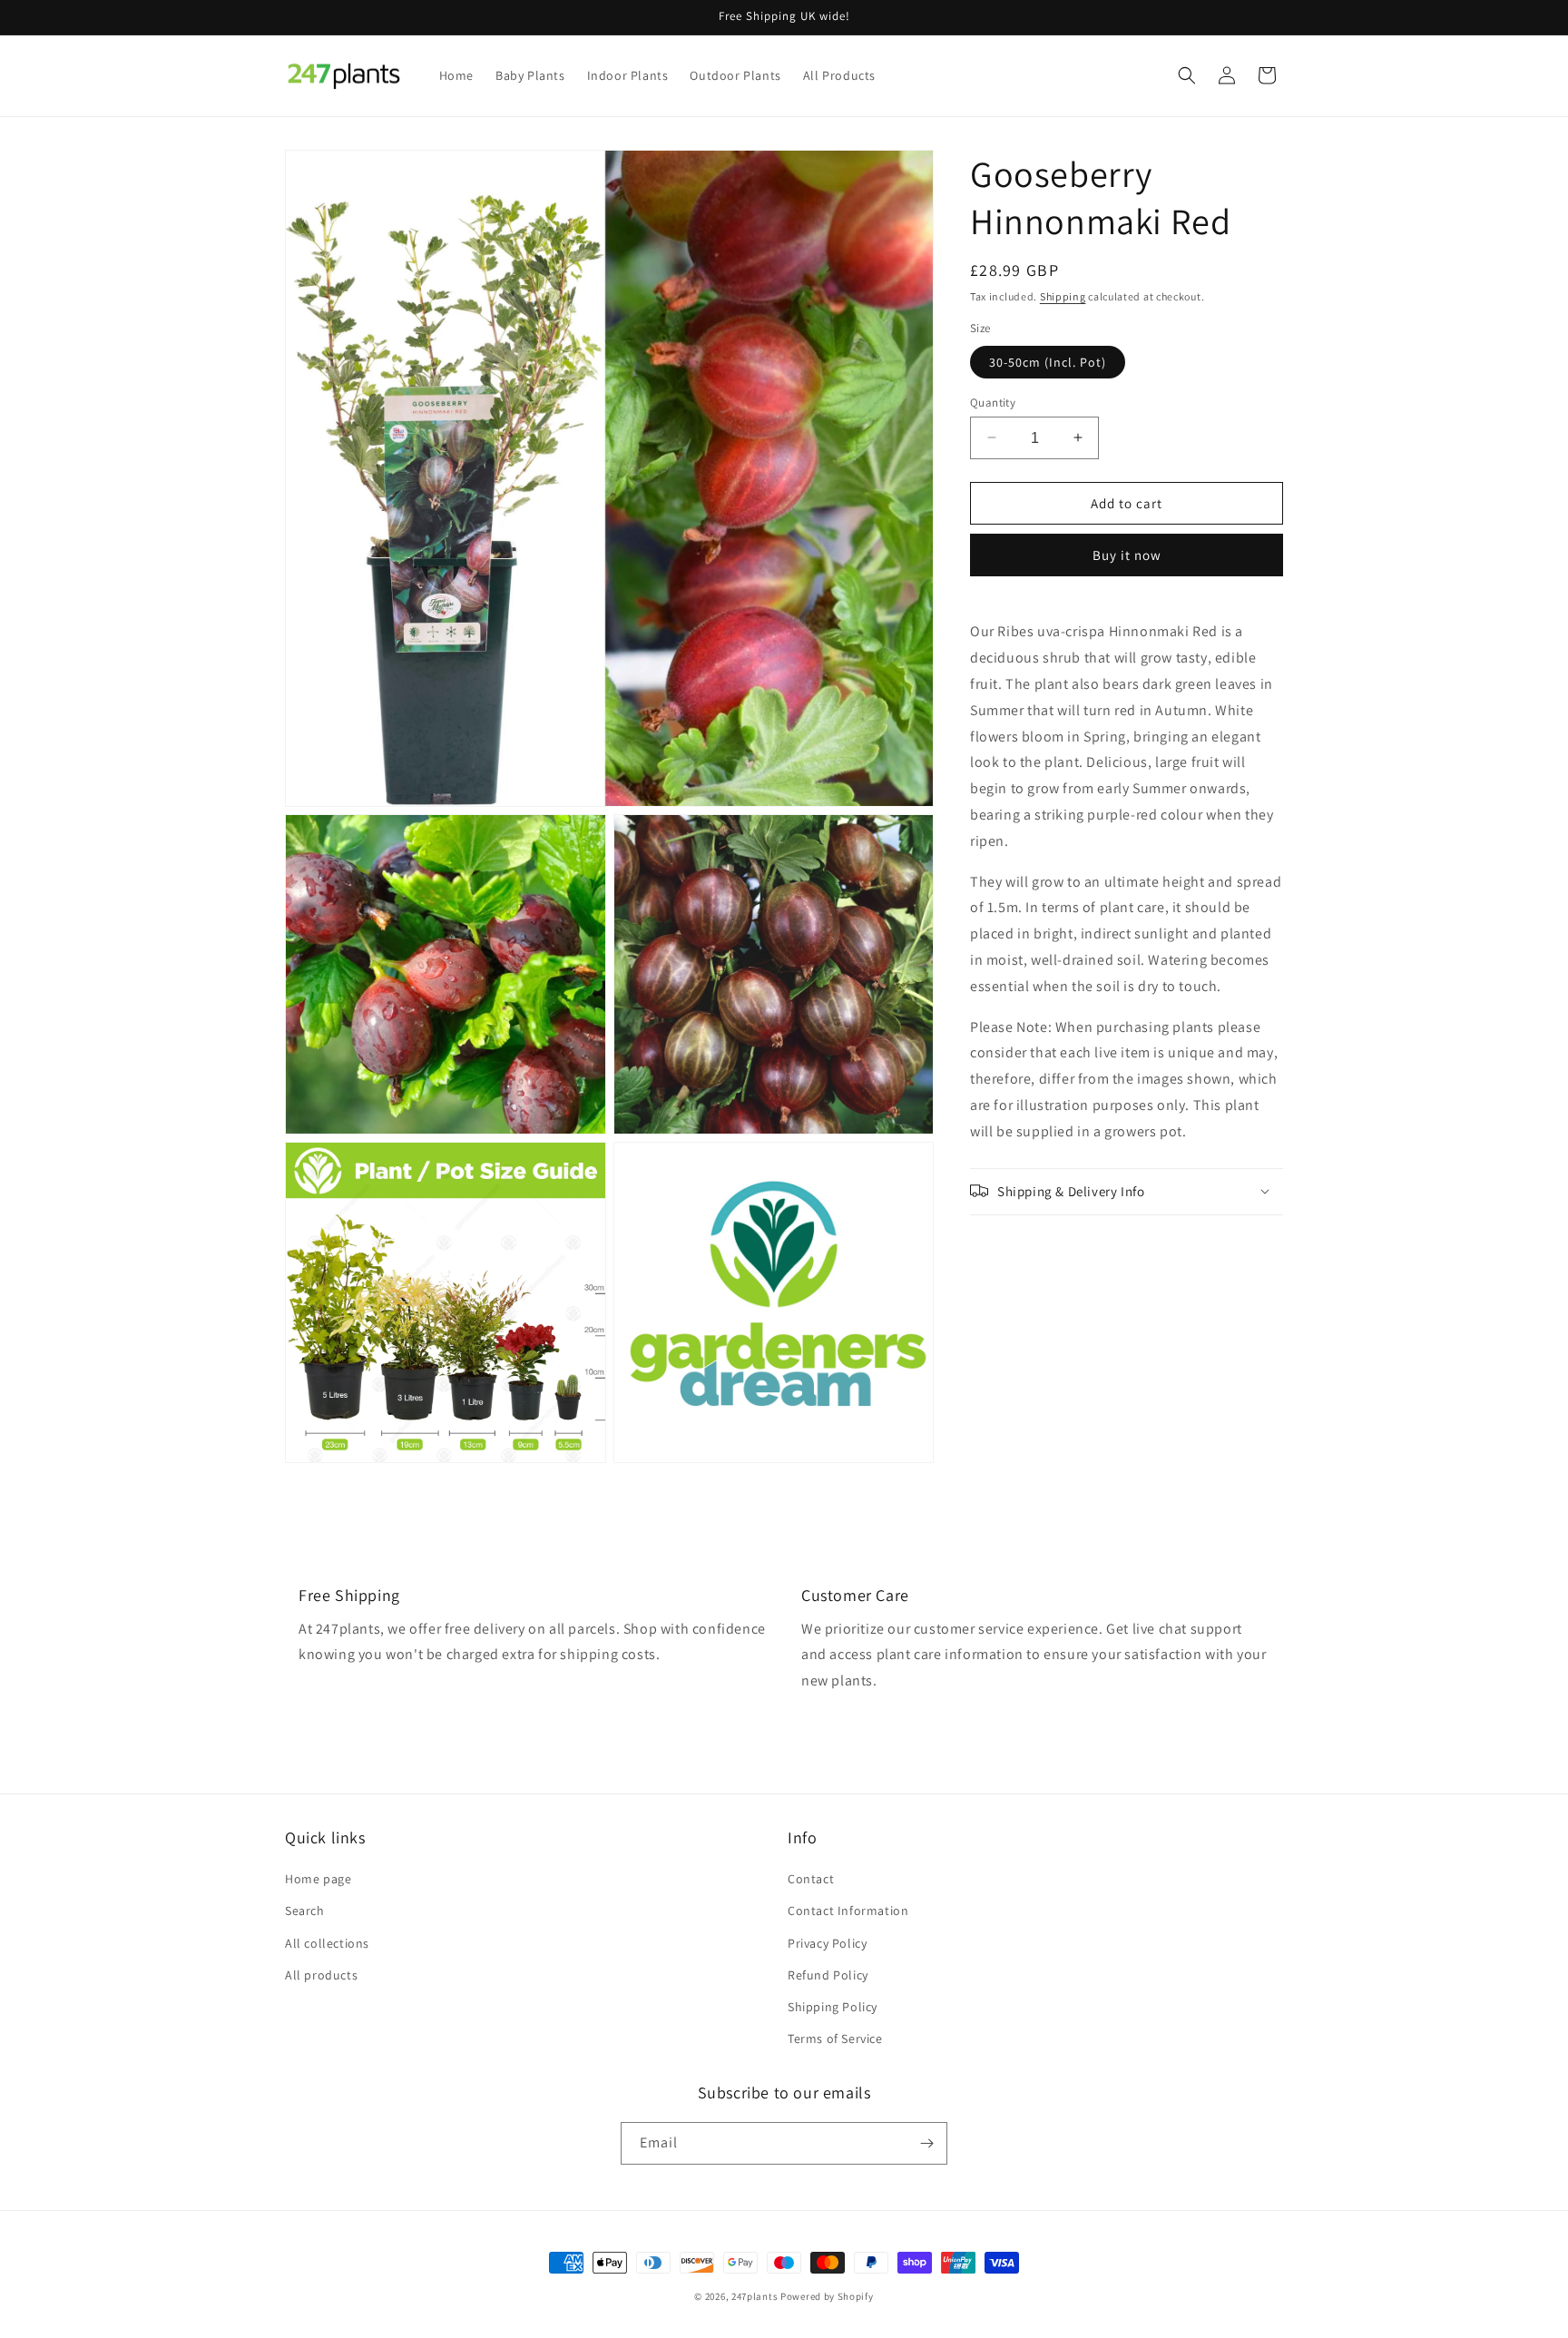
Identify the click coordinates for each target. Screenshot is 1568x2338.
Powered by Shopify (827, 2296)
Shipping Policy (833, 2007)
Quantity (993, 402)
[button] (1187, 75)
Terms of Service (835, 2038)
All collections (327, 1943)
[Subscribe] (926, 2143)
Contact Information (848, 1911)
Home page (318, 1879)
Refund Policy (828, 1975)
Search (305, 1911)
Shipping (1063, 296)
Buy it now (1127, 555)
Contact (811, 1879)
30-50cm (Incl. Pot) (1048, 361)
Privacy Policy (827, 1943)
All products (321, 1975)
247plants (755, 2296)
